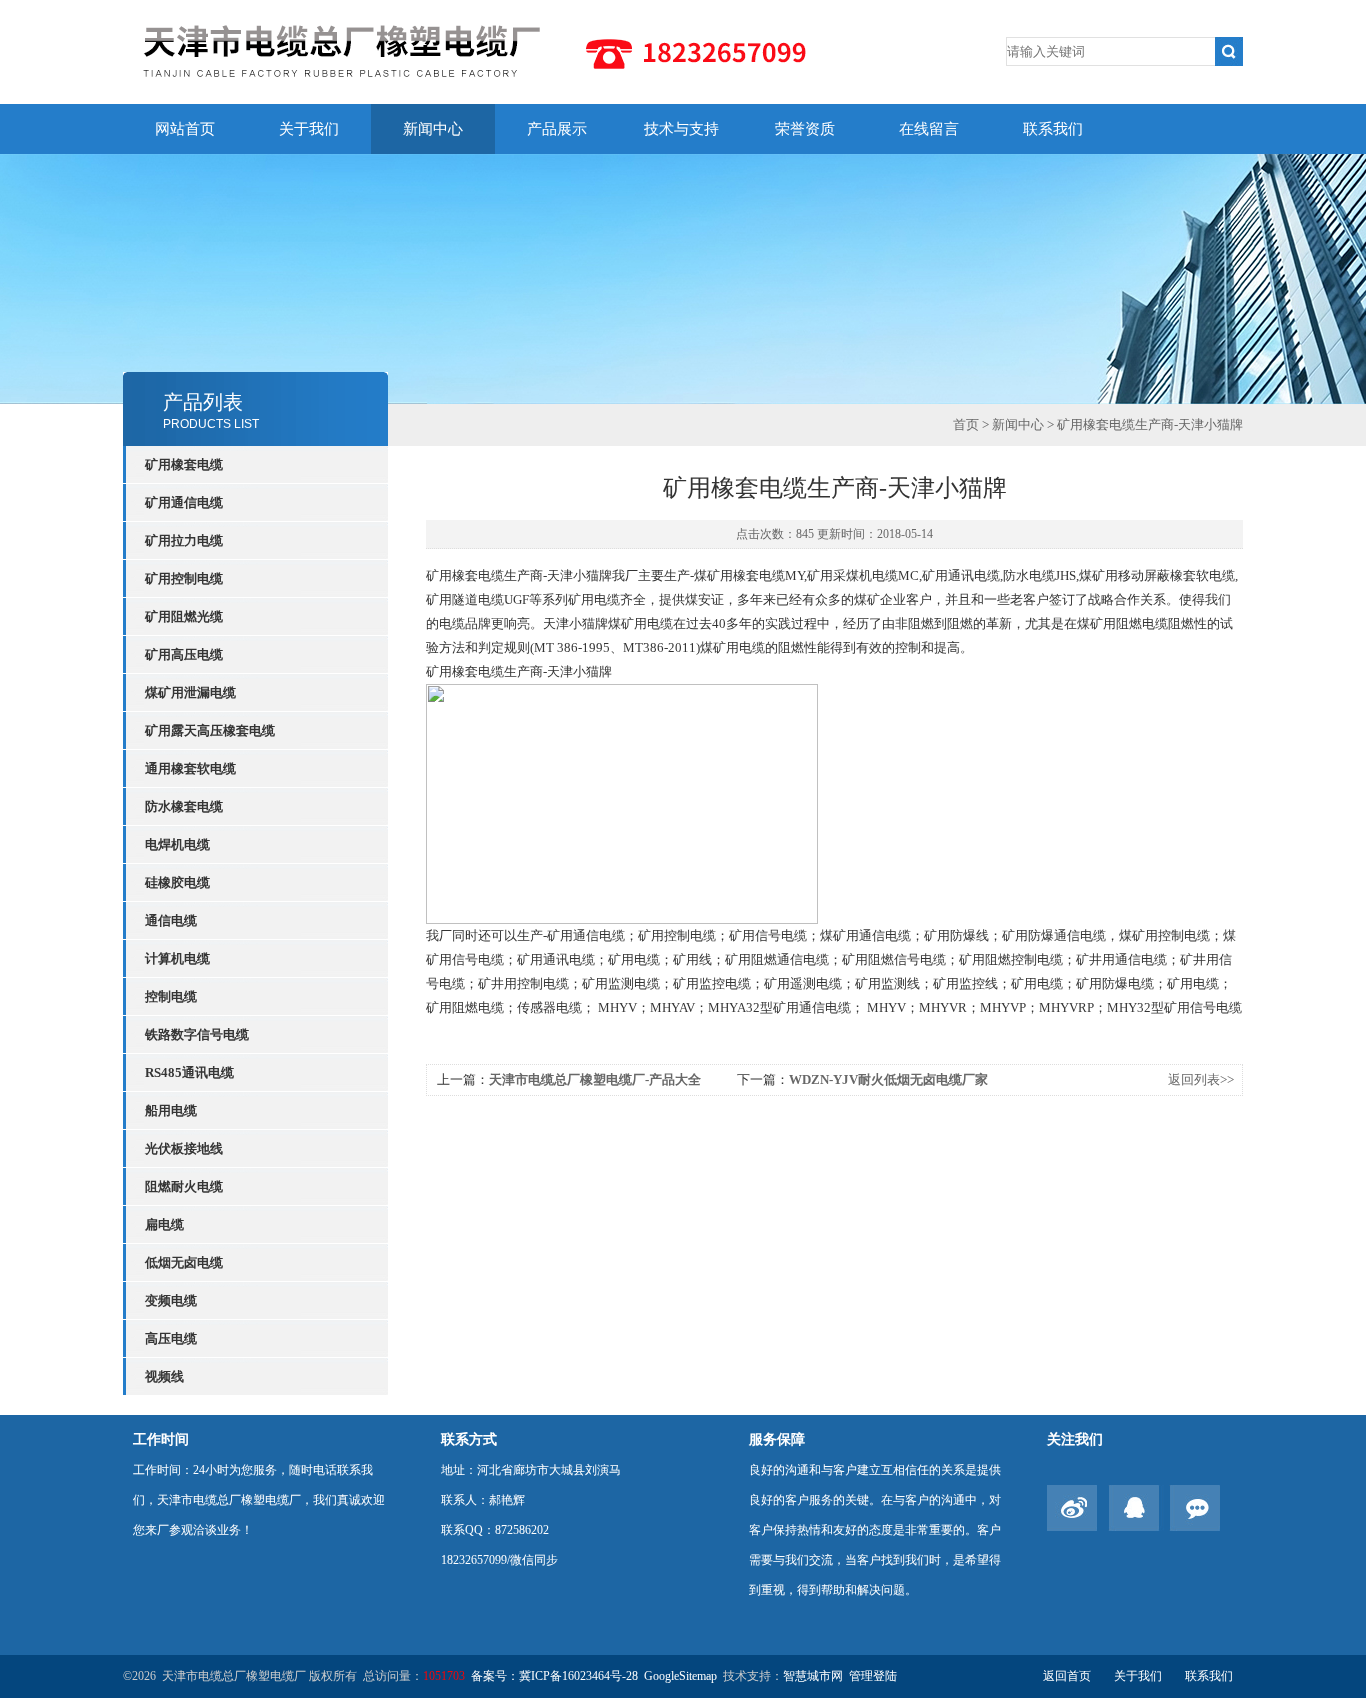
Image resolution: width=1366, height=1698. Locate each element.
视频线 (164, 1376)
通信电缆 (171, 920)
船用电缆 (171, 1110)
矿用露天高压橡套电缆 (210, 730)
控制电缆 (171, 996)
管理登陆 (873, 1676)
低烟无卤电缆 (184, 1262)
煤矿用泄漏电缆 (190, 692)
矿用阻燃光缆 (184, 616)
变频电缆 (171, 1300)
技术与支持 (681, 129)
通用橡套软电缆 (190, 768)
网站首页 (185, 129)
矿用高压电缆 (184, 654)
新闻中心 (433, 129)
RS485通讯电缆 (189, 1072)
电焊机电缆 (177, 844)
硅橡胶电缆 (177, 882)
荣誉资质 (805, 129)
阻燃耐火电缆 (184, 1186)
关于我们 (309, 129)
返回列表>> (1201, 1079)
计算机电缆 (177, 958)
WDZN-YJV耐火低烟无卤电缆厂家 (888, 1079)
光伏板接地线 (184, 1148)
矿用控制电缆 (184, 578)
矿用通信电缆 (184, 502)
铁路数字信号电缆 (197, 1034)
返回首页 (1067, 1676)
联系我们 (1053, 129)
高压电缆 (171, 1338)
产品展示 (557, 129)
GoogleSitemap (680, 1676)
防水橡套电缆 (184, 806)
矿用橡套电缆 (184, 464)
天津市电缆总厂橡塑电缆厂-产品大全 (595, 1079)
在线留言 (929, 129)
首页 (966, 424)
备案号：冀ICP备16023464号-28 (554, 1676)
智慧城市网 (813, 1676)
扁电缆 (164, 1224)
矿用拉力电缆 (184, 540)
